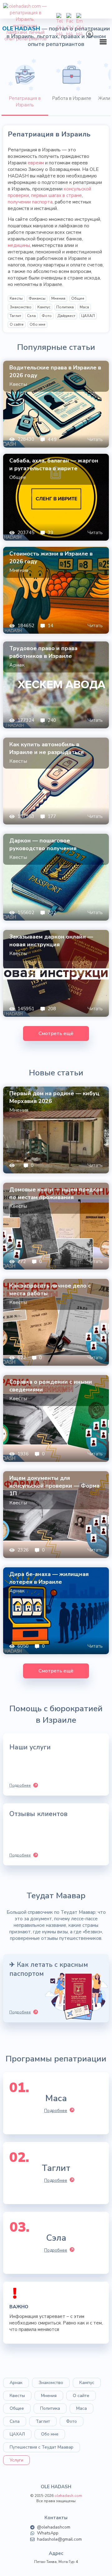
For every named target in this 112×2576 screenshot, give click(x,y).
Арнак (16, 2383)
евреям (36, 163)
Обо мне (37, 324)
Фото (47, 316)
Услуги (16, 2460)
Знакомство (21, 307)
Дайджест (66, 316)
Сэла (31, 316)
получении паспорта (30, 202)
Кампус (44, 307)
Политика (65, 307)
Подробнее (56, 2111)
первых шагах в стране (56, 195)
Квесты (16, 298)
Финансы (37, 298)
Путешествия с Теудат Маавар (42, 2447)
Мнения (58, 298)
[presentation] (25, 86)
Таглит (15, 316)
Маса (84, 307)
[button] (103, 42)
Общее (78, 298)
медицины (19, 245)
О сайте (17, 324)
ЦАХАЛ (88, 316)
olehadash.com (68, 2496)
